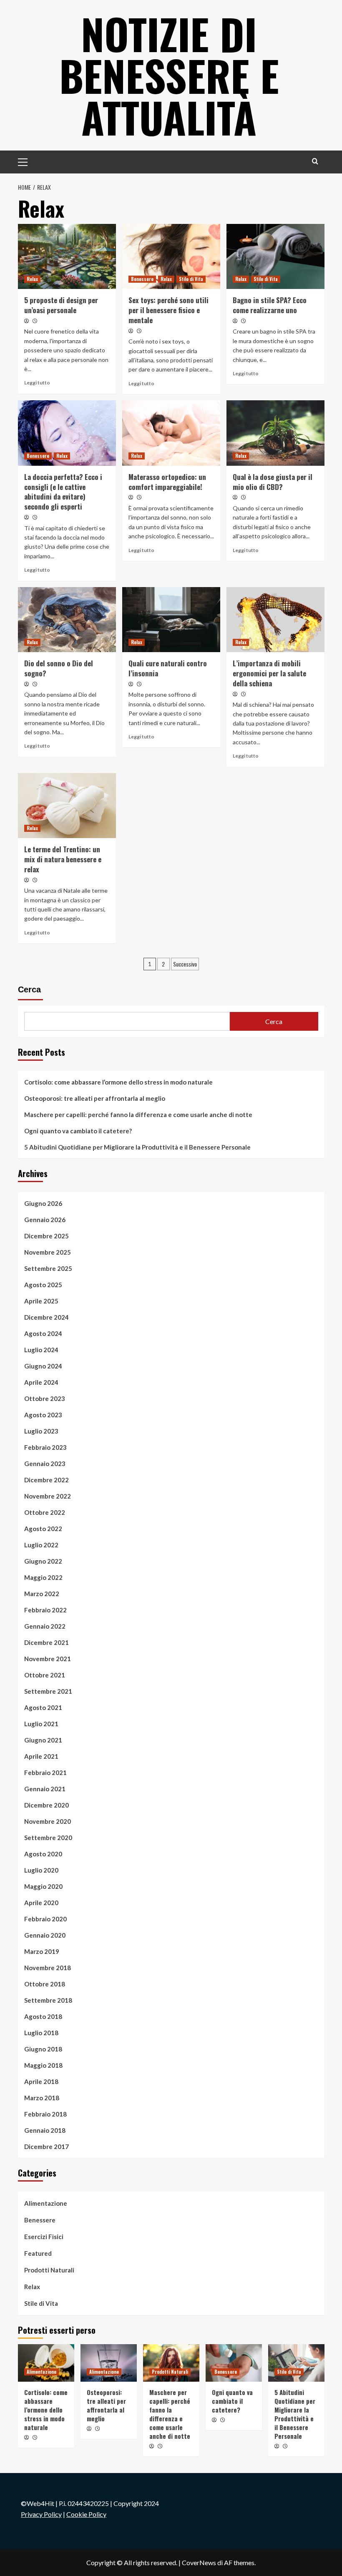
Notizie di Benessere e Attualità (169, 75)
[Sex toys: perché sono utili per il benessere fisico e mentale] (171, 257)
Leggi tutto (37, 383)
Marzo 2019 (42, 1951)
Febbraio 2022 (45, 1610)
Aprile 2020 (41, 1903)
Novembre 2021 (48, 1659)
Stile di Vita (191, 279)
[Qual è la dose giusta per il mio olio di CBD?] (275, 433)
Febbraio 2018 (45, 2114)
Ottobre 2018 (45, 1984)
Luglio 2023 (41, 1431)
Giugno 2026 (43, 1203)
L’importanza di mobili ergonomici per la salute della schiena (269, 673)
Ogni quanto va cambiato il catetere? (78, 1131)
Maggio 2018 (43, 2065)
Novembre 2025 (48, 1252)
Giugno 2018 (43, 2049)
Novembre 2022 (48, 1496)
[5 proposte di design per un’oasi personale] (67, 257)
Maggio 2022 (43, 1577)
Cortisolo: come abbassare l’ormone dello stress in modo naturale (118, 1082)
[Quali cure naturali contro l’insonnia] (171, 620)
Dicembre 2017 (47, 2147)
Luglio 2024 (41, 1350)
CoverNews (199, 2562)
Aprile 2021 (41, 1756)
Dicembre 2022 (47, 1480)
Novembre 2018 (48, 1968)
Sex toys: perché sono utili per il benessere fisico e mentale (168, 310)
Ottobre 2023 (45, 1398)
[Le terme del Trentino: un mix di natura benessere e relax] (67, 806)
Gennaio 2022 (45, 1626)
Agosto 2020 (43, 1854)
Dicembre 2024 (47, 1317)
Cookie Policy (86, 2514)
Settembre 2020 (48, 1838)
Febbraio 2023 (45, 1447)
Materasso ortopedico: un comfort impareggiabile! (167, 482)
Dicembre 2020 (47, 1805)
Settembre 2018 (48, 2000)
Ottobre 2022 (45, 1512)
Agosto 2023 (43, 1415)
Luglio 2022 (41, 1545)
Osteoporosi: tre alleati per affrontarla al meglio (95, 1098)
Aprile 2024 (41, 1382)
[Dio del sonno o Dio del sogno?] (67, 620)
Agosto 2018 (43, 2016)
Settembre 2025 (48, 1268)
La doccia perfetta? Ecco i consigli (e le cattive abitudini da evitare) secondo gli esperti (63, 492)
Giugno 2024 (43, 1366)
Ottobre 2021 (45, 1675)
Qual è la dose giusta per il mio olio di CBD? (273, 482)
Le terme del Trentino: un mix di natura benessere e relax (63, 859)
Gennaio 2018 (45, 2130)
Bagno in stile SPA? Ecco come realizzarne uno (270, 305)
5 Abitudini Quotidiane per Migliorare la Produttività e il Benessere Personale (137, 1147)
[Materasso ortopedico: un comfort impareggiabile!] (171, 433)
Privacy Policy (41, 2514)
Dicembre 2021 (47, 1642)
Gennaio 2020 (45, 1935)
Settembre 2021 (48, 1691)
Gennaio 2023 (45, 1464)
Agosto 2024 (43, 1333)
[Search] (315, 161)
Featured (38, 2253)
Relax (32, 279)
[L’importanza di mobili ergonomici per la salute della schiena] (275, 620)
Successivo (185, 964)
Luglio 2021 (41, 1724)
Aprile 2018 (41, 2081)
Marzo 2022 (42, 1594)
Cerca (29, 989)
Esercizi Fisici (44, 2237)
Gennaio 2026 (45, 1220)
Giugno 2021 (43, 1740)
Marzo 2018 (42, 2098)
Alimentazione (46, 2203)
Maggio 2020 (43, 1886)
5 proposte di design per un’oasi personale (61, 305)
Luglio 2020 (41, 1870)
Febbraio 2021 (45, 1773)
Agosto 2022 (43, 1529)
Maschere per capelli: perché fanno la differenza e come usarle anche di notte (138, 1115)
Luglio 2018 (41, 2033)
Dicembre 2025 (47, 1236)
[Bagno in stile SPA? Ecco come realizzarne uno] (275, 257)
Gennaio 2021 (45, 1789)
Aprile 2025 (41, 1301)
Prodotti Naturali (49, 2270)
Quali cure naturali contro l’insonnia (168, 668)
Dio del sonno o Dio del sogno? (59, 668)
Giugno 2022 (43, 1561)
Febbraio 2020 (45, 1919)
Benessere (142, 279)
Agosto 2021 (43, 1707)
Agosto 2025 (43, 1285)
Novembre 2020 (48, 1821)
